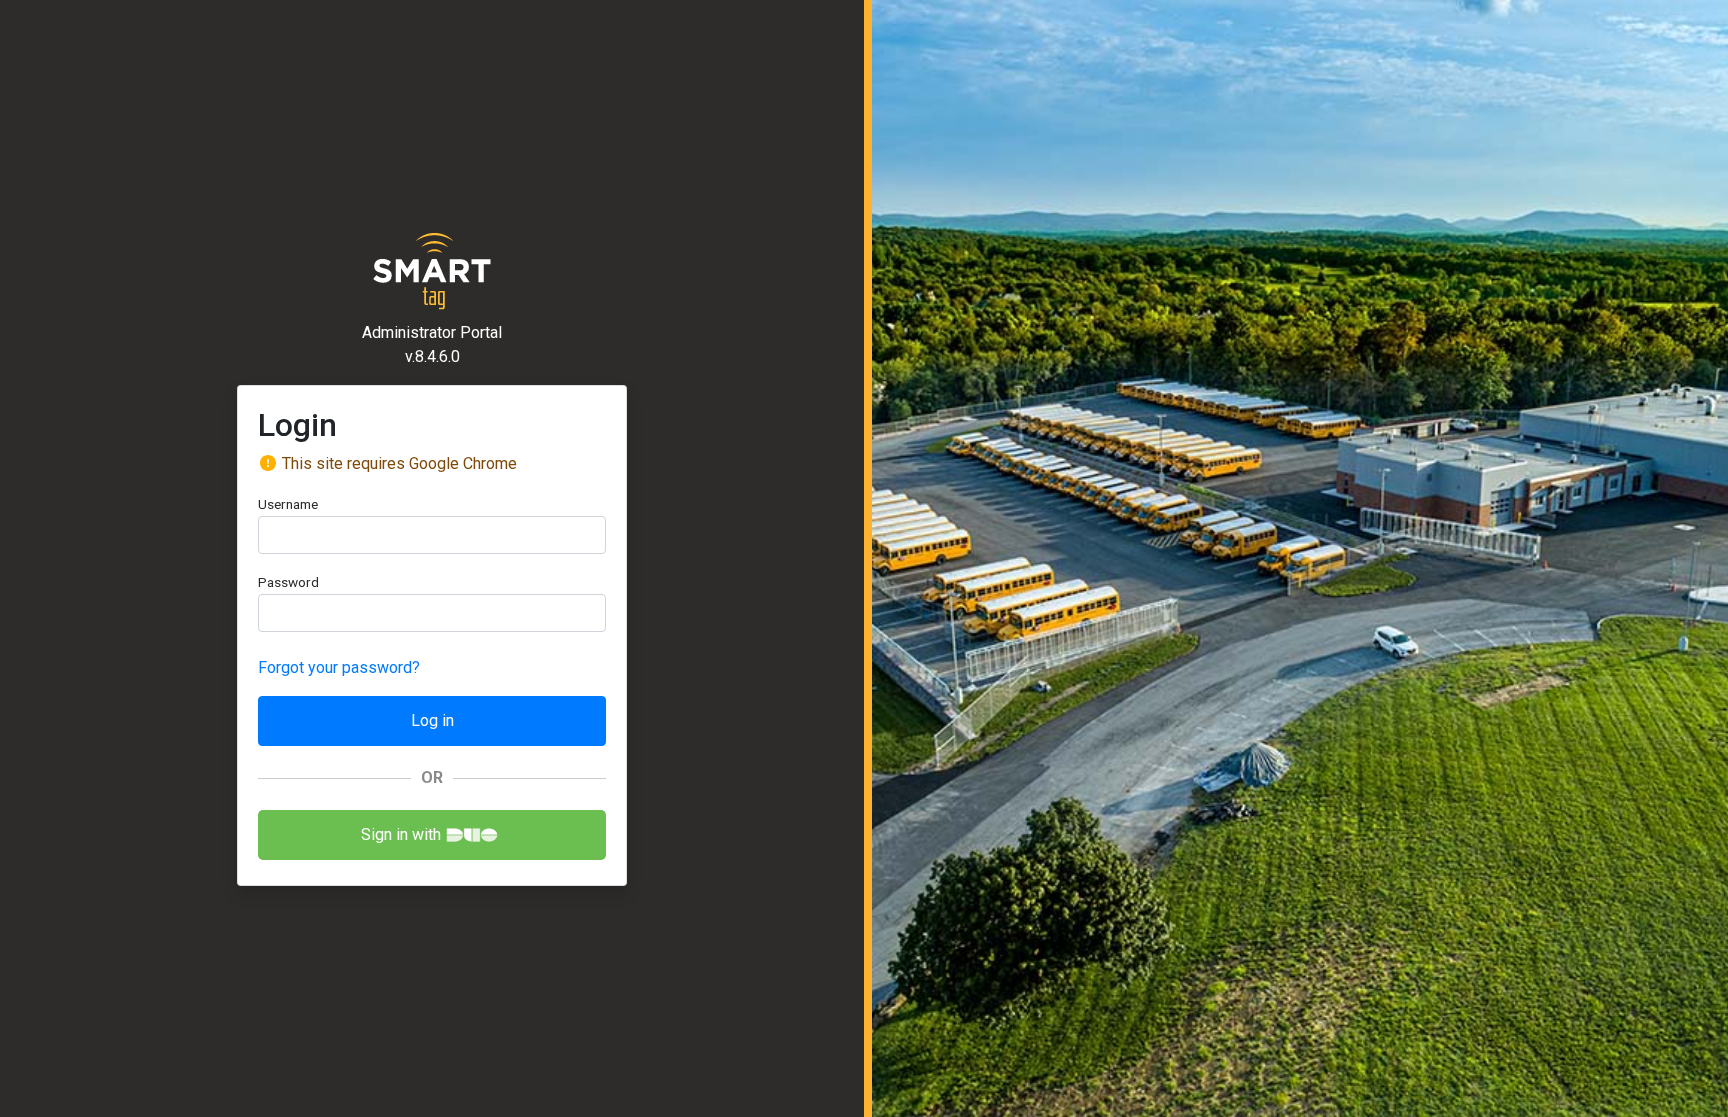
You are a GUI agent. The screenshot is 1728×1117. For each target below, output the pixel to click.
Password (288, 582)
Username (288, 504)
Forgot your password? (339, 667)
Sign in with (401, 834)
